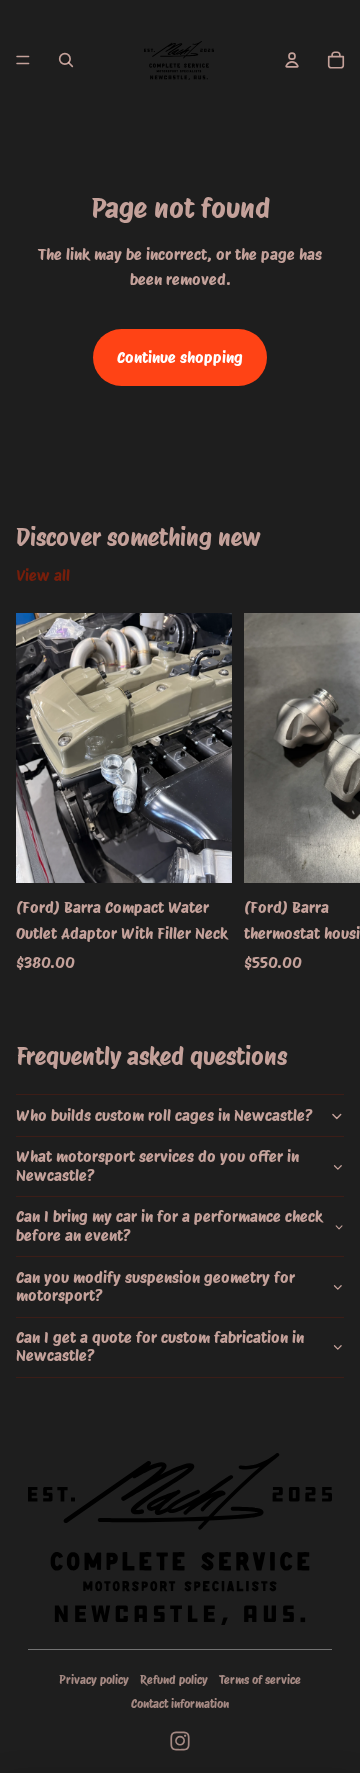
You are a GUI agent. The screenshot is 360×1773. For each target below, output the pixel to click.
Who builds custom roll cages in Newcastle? (164, 1115)
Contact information (180, 1703)
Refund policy (174, 1679)
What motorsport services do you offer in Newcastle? (157, 1165)
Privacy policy (94, 1679)
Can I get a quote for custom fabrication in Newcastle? (160, 1346)
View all (43, 575)
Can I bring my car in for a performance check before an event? (169, 1225)
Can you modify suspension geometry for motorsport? (155, 1286)
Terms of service (260, 1679)
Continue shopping (180, 357)
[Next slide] (322, 794)
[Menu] (23, 60)
